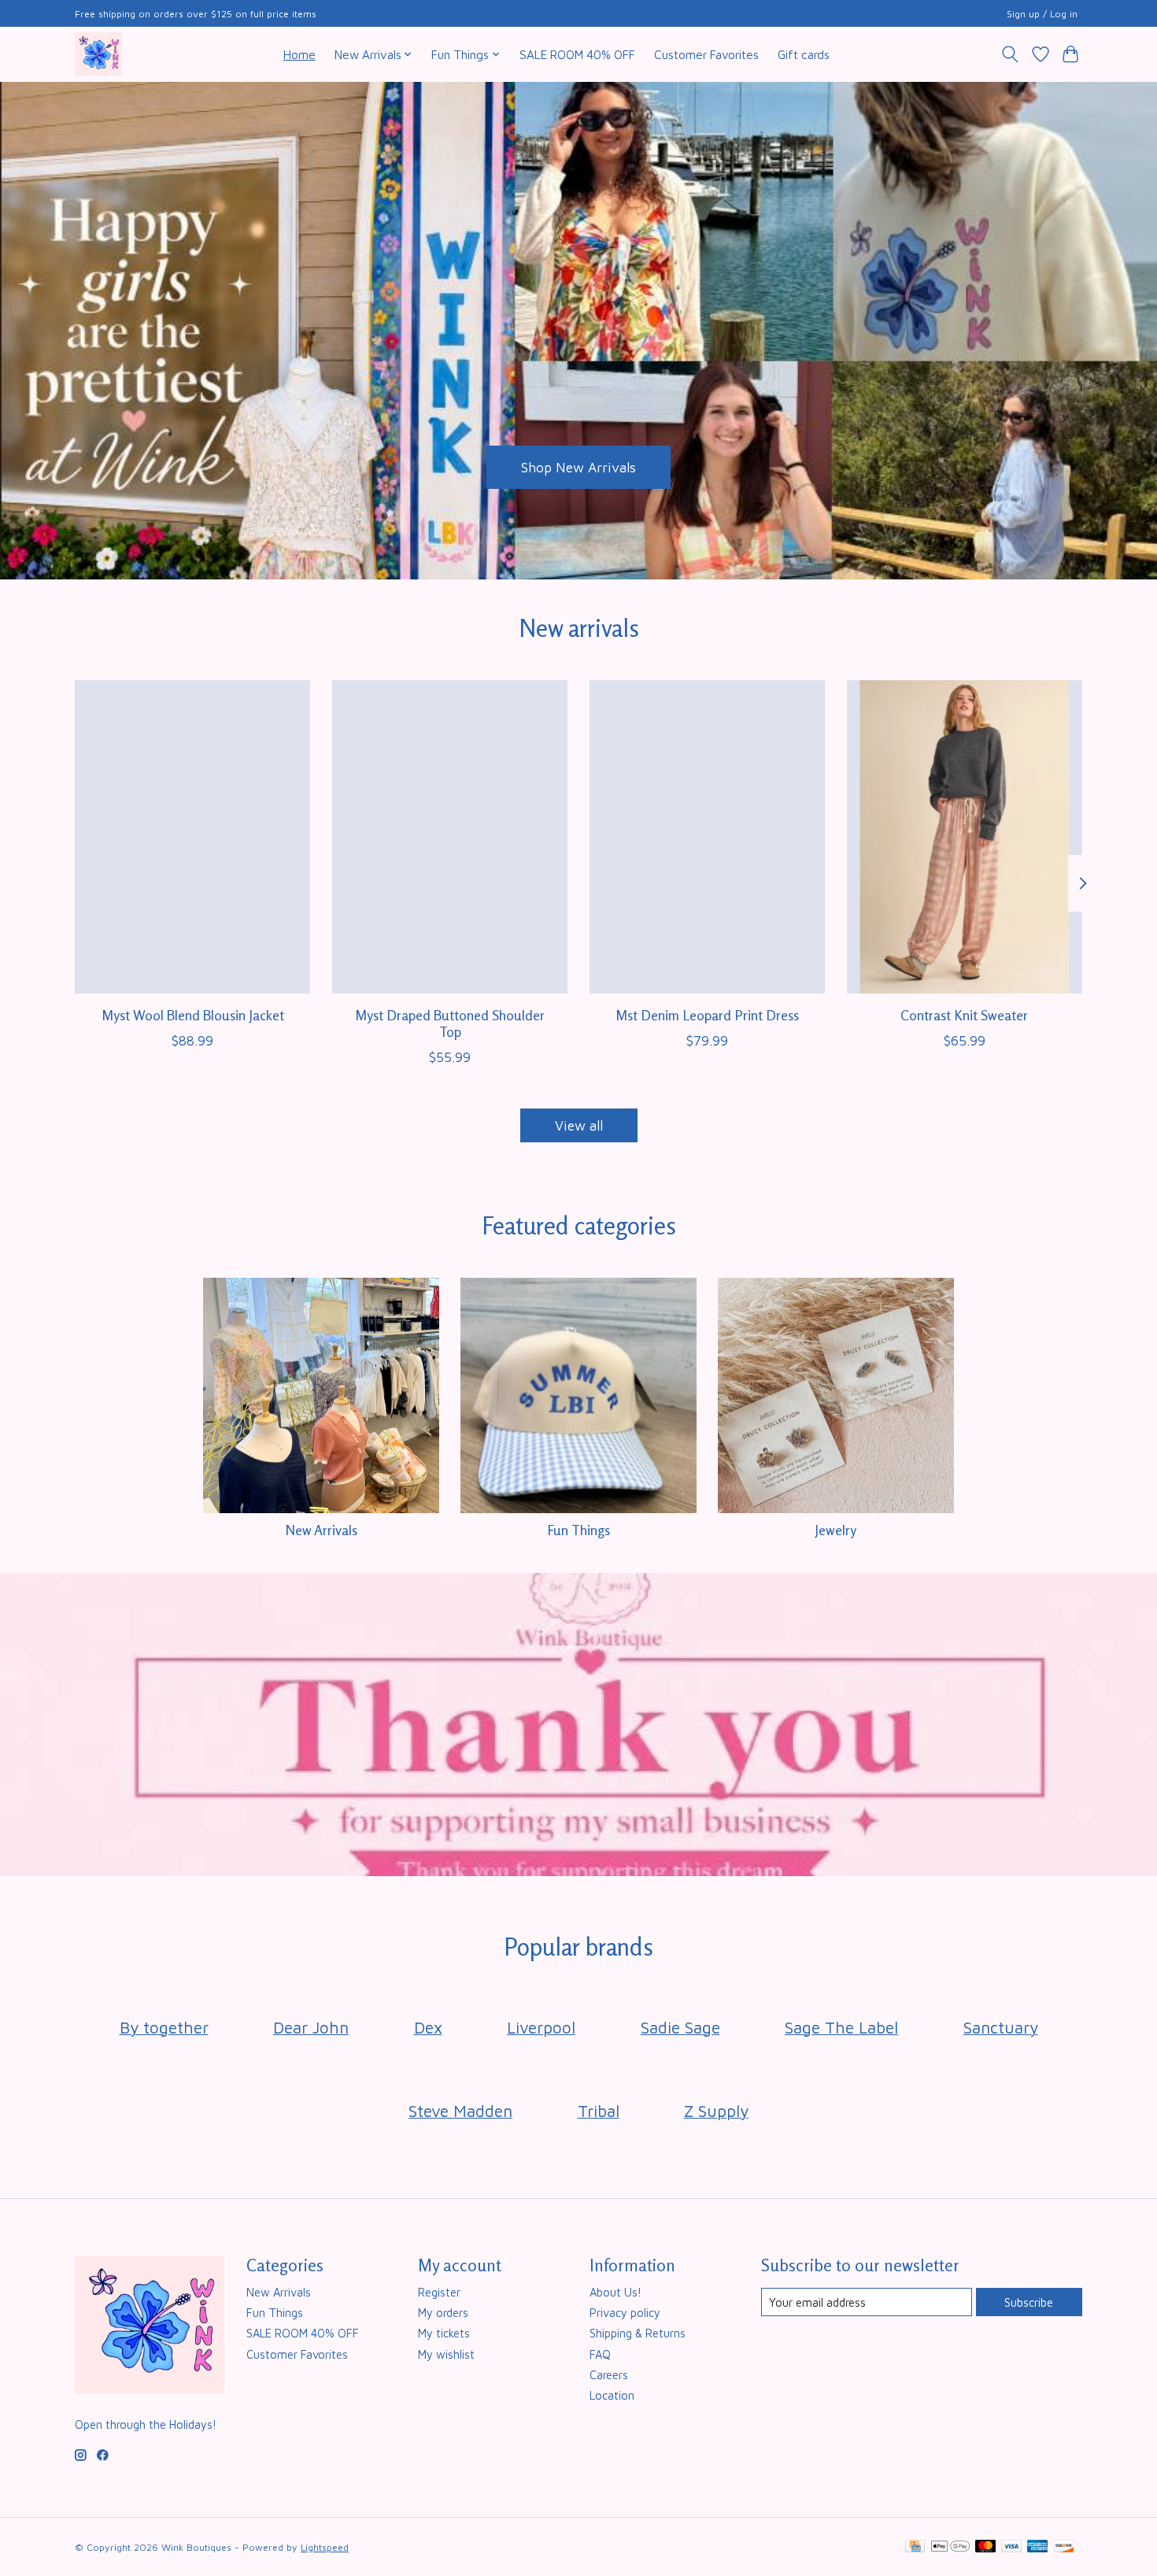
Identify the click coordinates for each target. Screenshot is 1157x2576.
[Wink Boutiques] (98, 54)
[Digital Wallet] (950, 2547)
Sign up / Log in (1042, 14)
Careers (609, 2375)
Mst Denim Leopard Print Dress (707, 1014)
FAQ (600, 2354)
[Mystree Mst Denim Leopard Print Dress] (707, 837)
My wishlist (446, 2354)
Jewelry (835, 1530)
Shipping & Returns (638, 2333)
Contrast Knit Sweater (964, 1014)
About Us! (615, 2292)
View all (579, 1125)
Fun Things (578, 1530)
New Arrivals (321, 1530)
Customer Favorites (706, 54)
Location (612, 2395)
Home (299, 54)
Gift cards (804, 54)
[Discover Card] (1064, 2547)
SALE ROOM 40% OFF (577, 54)
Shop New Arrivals (578, 466)
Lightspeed (325, 2547)
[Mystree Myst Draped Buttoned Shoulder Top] (450, 837)
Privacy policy (625, 2313)
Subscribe (1029, 2302)
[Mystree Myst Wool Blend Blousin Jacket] (192, 837)
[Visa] (1011, 2547)
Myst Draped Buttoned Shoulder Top (450, 1023)
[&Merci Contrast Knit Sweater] (965, 837)
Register (439, 2292)
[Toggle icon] (1010, 54)
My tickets (444, 2333)
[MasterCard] (985, 2547)
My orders (443, 2313)
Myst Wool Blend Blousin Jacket (193, 1014)
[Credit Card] (915, 2547)
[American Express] (1037, 2547)
